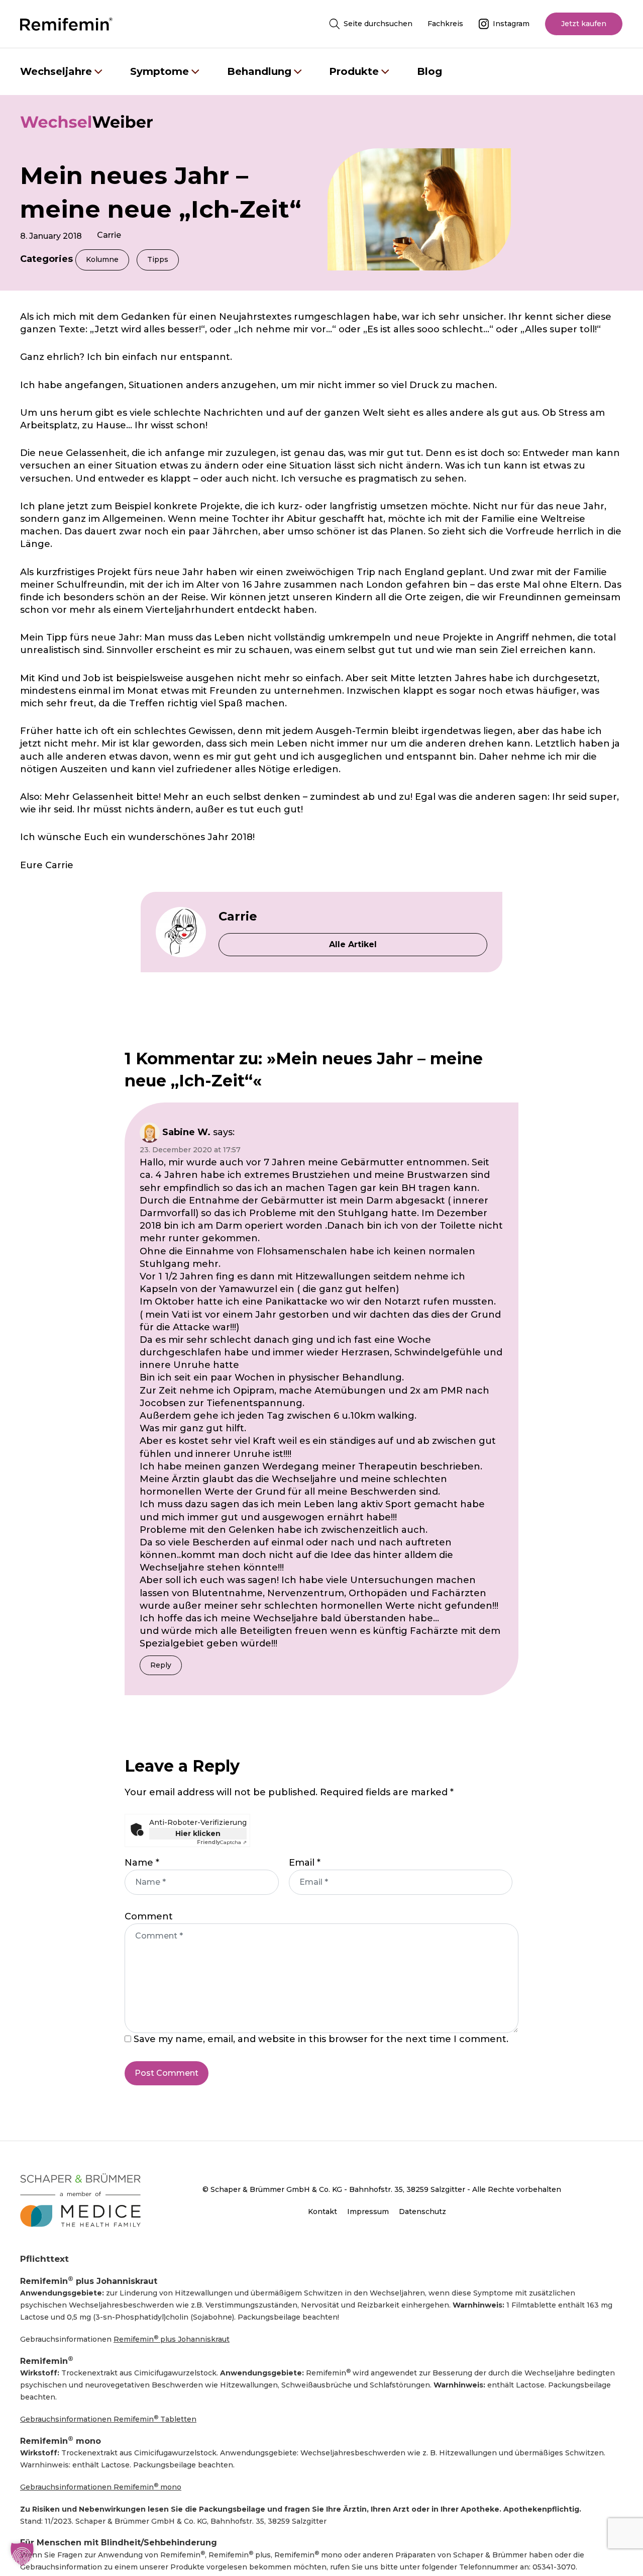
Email (305, 1863)
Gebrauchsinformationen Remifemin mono (101, 2487)
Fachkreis (445, 24)
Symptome (159, 71)
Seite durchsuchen (378, 24)
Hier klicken (198, 1833)
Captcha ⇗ (222, 1843)
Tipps (158, 259)
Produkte (354, 71)
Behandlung (259, 71)
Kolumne (102, 259)
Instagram (511, 24)
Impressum (368, 2212)
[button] (22, 2554)
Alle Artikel (353, 944)
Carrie (109, 235)
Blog (430, 71)
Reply (161, 1665)
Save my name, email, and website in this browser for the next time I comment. (321, 2039)
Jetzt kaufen (584, 24)
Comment (149, 1916)
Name (142, 1863)
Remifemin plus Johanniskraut (172, 2339)
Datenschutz (422, 2212)
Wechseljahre (56, 71)
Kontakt (323, 2212)
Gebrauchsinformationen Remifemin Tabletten (108, 2419)
